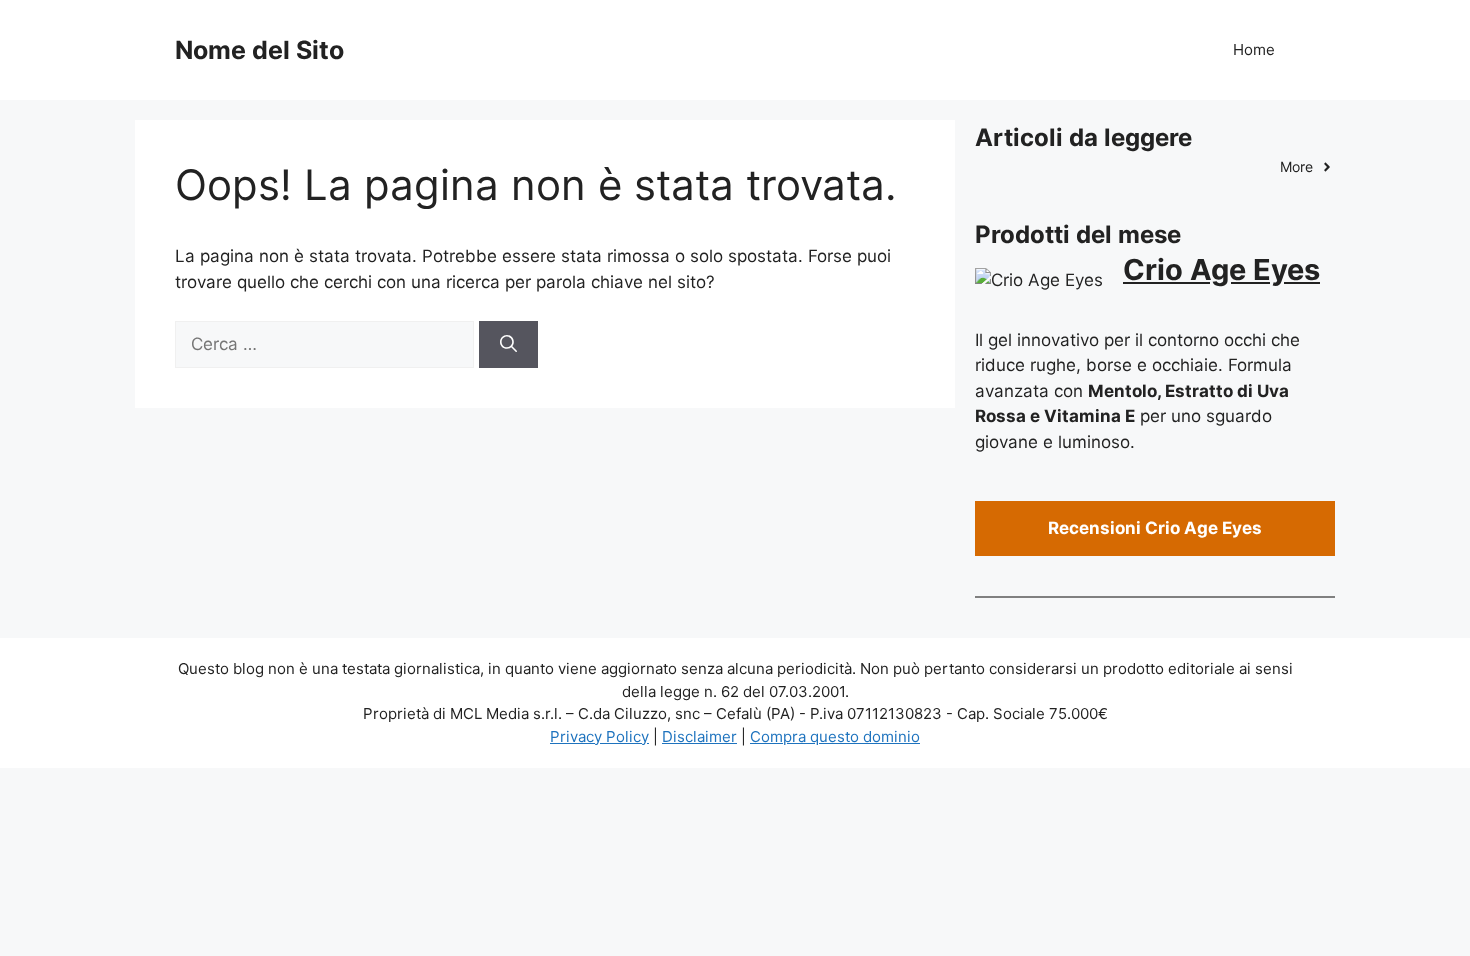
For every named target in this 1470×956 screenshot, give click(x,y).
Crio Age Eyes (1221, 269)
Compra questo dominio (835, 736)
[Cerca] (508, 345)
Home (1254, 49)
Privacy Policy (599, 736)
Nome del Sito (259, 50)
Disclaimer (699, 736)
